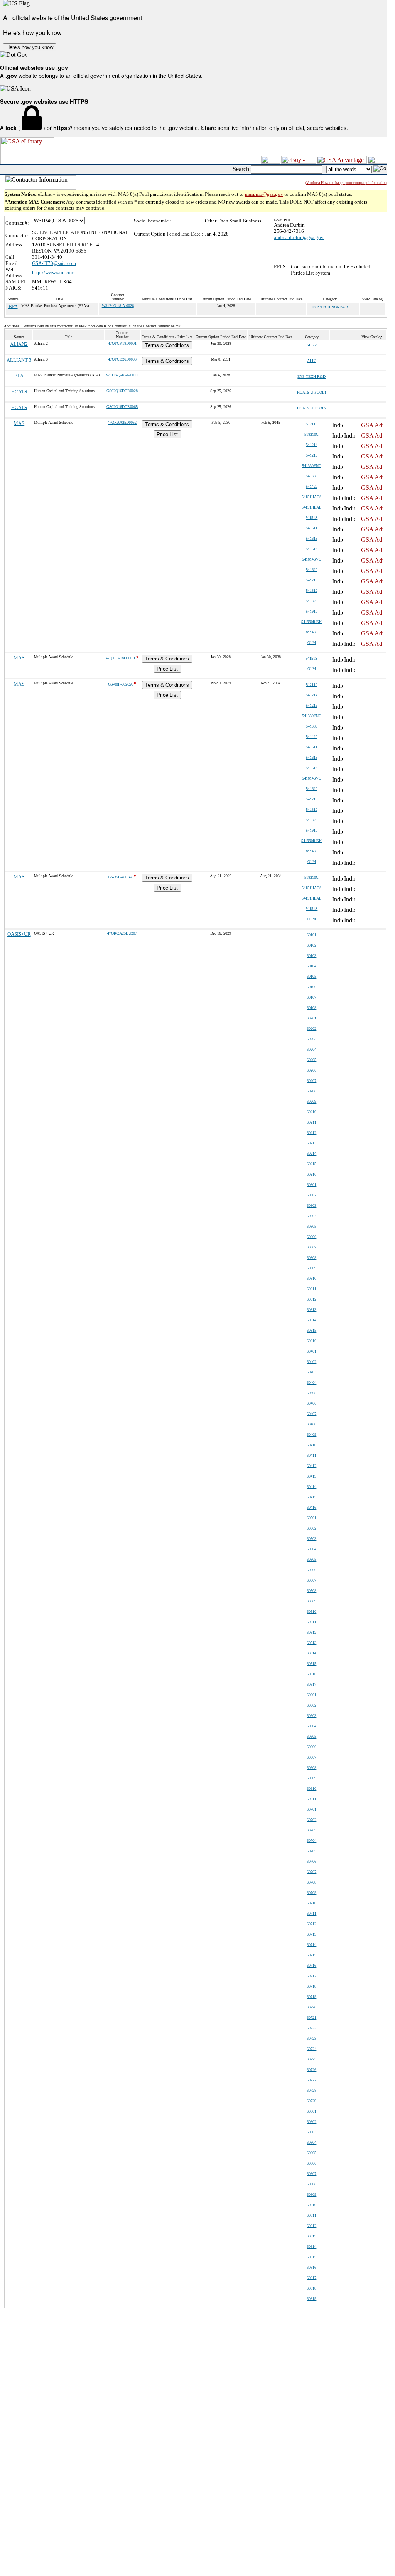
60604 (311, 1726)
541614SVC (312, 559)
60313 (311, 1310)
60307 (311, 1247)
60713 (311, 1934)
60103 (311, 956)
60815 (311, 2257)
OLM (312, 643)
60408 (311, 1424)
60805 (311, 2153)
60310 (311, 1278)
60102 (311, 945)
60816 (311, 2267)
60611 (311, 1799)
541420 (312, 486)
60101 (311, 935)
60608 (311, 1768)
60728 (311, 2090)
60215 (311, 1164)
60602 (311, 1705)
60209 (311, 1101)
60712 (311, 1924)
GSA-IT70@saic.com (54, 263)
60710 (311, 1903)
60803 (311, 2132)
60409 (311, 1435)
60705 (311, 1851)
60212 (311, 1133)
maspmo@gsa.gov (264, 194)
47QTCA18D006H (120, 658)
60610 (311, 1788)
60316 (311, 1341)
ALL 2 (311, 345)
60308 (311, 1258)
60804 (311, 2142)
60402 (311, 1362)
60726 (311, 2070)
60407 (311, 1414)
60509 (311, 1601)
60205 (311, 1060)
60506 (311, 1570)
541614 (312, 549)
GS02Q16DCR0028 (122, 391)
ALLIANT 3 (19, 360)
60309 (311, 1268)
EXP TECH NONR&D (330, 307)
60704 (311, 1841)
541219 (312, 455)
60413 (311, 1476)
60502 (311, 1528)
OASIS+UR (19, 934)
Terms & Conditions (167, 345)
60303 (311, 1205)
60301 (311, 1185)
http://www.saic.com (53, 272)
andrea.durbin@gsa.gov (299, 237)
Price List (167, 434)
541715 (312, 580)
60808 (311, 2184)
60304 (311, 1216)
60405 (311, 1393)
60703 (311, 1830)
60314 (311, 1320)
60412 (311, 1466)
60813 (311, 2236)
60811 (311, 2215)
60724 (311, 2049)
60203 (311, 1039)
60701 (311, 1809)
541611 (312, 528)
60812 (311, 2226)
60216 (311, 1174)
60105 (311, 976)
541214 (312, 445)
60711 (311, 1913)
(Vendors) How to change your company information (346, 183)
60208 (311, 1091)
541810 (312, 591)
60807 (311, 2174)
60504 (311, 1549)
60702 (311, 1820)
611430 (312, 632)
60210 (311, 1112)
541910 (312, 611)
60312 (311, 1299)
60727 (311, 2080)
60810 (311, 2205)
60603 (311, 1716)
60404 (311, 1382)
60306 (311, 1237)
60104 (311, 966)
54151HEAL (311, 507)
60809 (311, 2194)
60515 (311, 1664)
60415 (311, 1497)
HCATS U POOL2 (312, 408)
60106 (311, 987)
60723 (311, 2038)
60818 (311, 2288)
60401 (311, 1351)
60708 (311, 1882)
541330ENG (312, 466)
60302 (311, 1195)
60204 (311, 1049)
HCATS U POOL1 (312, 392)
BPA (13, 306)
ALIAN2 (19, 344)
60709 (311, 1893)
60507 (311, 1580)
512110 (312, 424)
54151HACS (312, 497)
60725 (311, 2059)
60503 (311, 1539)
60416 (311, 1507)
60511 (311, 1622)
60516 (311, 1674)
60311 (311, 1289)
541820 (312, 601)
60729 (311, 2101)
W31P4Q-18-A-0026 (118, 306)
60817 (311, 2278)
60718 (311, 1986)
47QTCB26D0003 (122, 359)
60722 (311, 2028)
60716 (311, 1965)
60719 (311, 1997)
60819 (311, 2299)
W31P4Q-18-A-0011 (122, 375)
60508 (311, 1591)
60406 (311, 1403)
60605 (311, 1736)
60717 (311, 1976)
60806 (311, 2163)
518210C (311, 434)
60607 (311, 1757)
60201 (311, 1018)
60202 (311, 1029)
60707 (311, 1872)
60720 (311, 2007)
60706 (311, 1861)
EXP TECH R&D (311, 377)
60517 (311, 1684)
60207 (311, 1081)
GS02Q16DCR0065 (122, 407)
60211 (311, 1122)
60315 (311, 1330)
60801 (311, 2111)
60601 (311, 1695)
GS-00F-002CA (120, 684)
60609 (311, 1778)
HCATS (19, 392)
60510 (311, 1611)
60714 (311, 1945)
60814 (311, 2247)
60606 (311, 1747)
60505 (311, 1559)
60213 (311, 1143)
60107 (311, 997)
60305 (311, 1226)
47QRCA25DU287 (122, 933)
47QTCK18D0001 (122, 343)
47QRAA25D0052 (122, 422)
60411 (311, 1455)
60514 (311, 1653)
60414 (311, 1487)
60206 (311, 1070)
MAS (19, 423)
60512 (311, 1632)
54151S (311, 518)
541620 (312, 570)
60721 (311, 2018)
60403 (311, 1372)
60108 (311, 1008)
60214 (311, 1153)
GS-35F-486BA (120, 877)
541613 (312, 538)
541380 (312, 476)
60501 (311, 1518)
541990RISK (311, 622)
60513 (311, 1643)
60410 (311, 1445)
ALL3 (312, 361)
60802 (311, 2122)
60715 (311, 1955)
